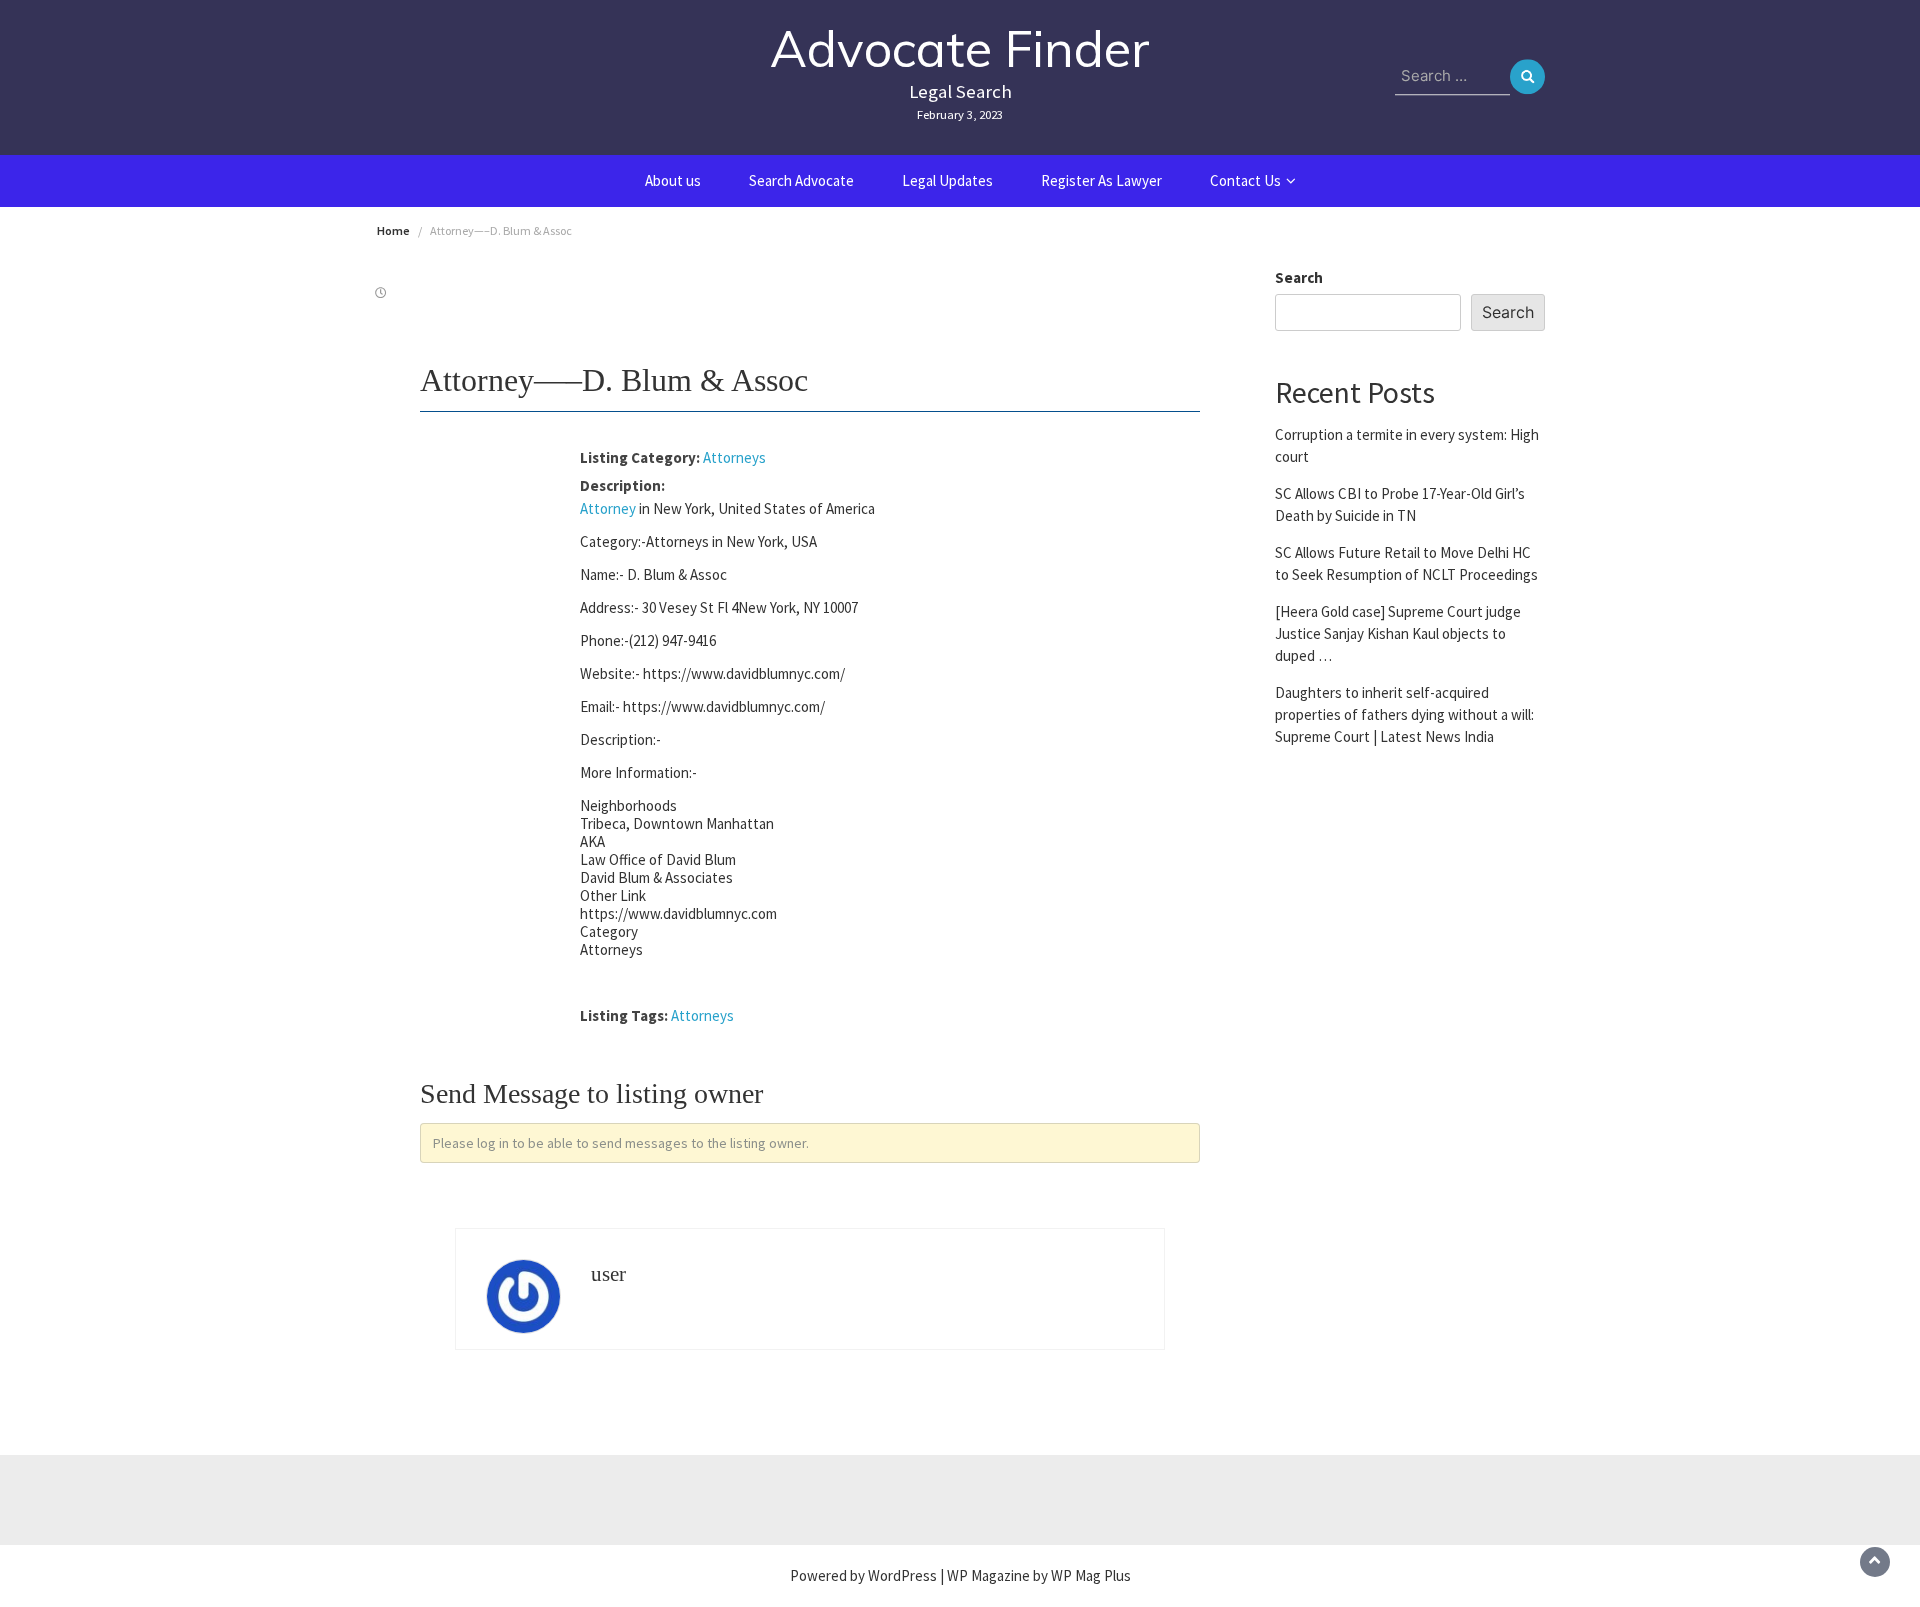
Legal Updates (947, 180)
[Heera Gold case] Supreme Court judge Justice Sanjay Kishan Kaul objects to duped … (1398, 632)
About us (673, 180)
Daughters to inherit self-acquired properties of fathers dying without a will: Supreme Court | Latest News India (1404, 713)
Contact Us (1245, 180)
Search (1299, 277)
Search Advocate (801, 180)
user (608, 1274)
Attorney (608, 508)
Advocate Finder (960, 48)
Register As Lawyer (1101, 180)
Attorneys (734, 457)
